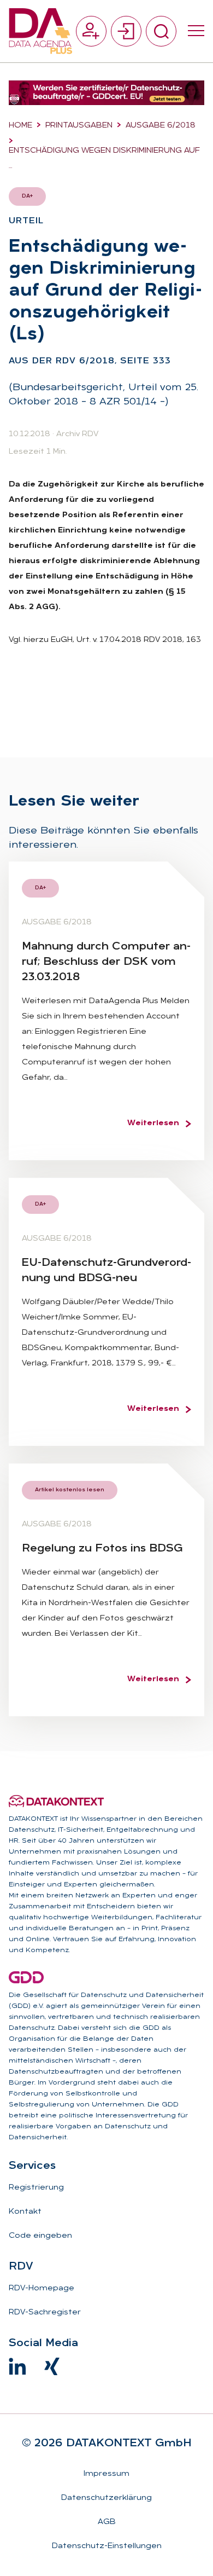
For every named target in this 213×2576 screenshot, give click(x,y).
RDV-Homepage (42, 2288)
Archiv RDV (77, 434)
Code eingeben (40, 2236)
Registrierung (36, 2188)
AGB (107, 2522)
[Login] (126, 31)
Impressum (106, 2474)
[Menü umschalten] (196, 31)
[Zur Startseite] (40, 31)
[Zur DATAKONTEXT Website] (56, 1801)
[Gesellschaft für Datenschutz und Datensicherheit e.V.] (26, 1977)
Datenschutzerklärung (106, 2498)
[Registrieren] (91, 31)
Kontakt (25, 2212)
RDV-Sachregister (45, 2312)
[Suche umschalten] (161, 31)
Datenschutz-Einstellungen (107, 2546)
